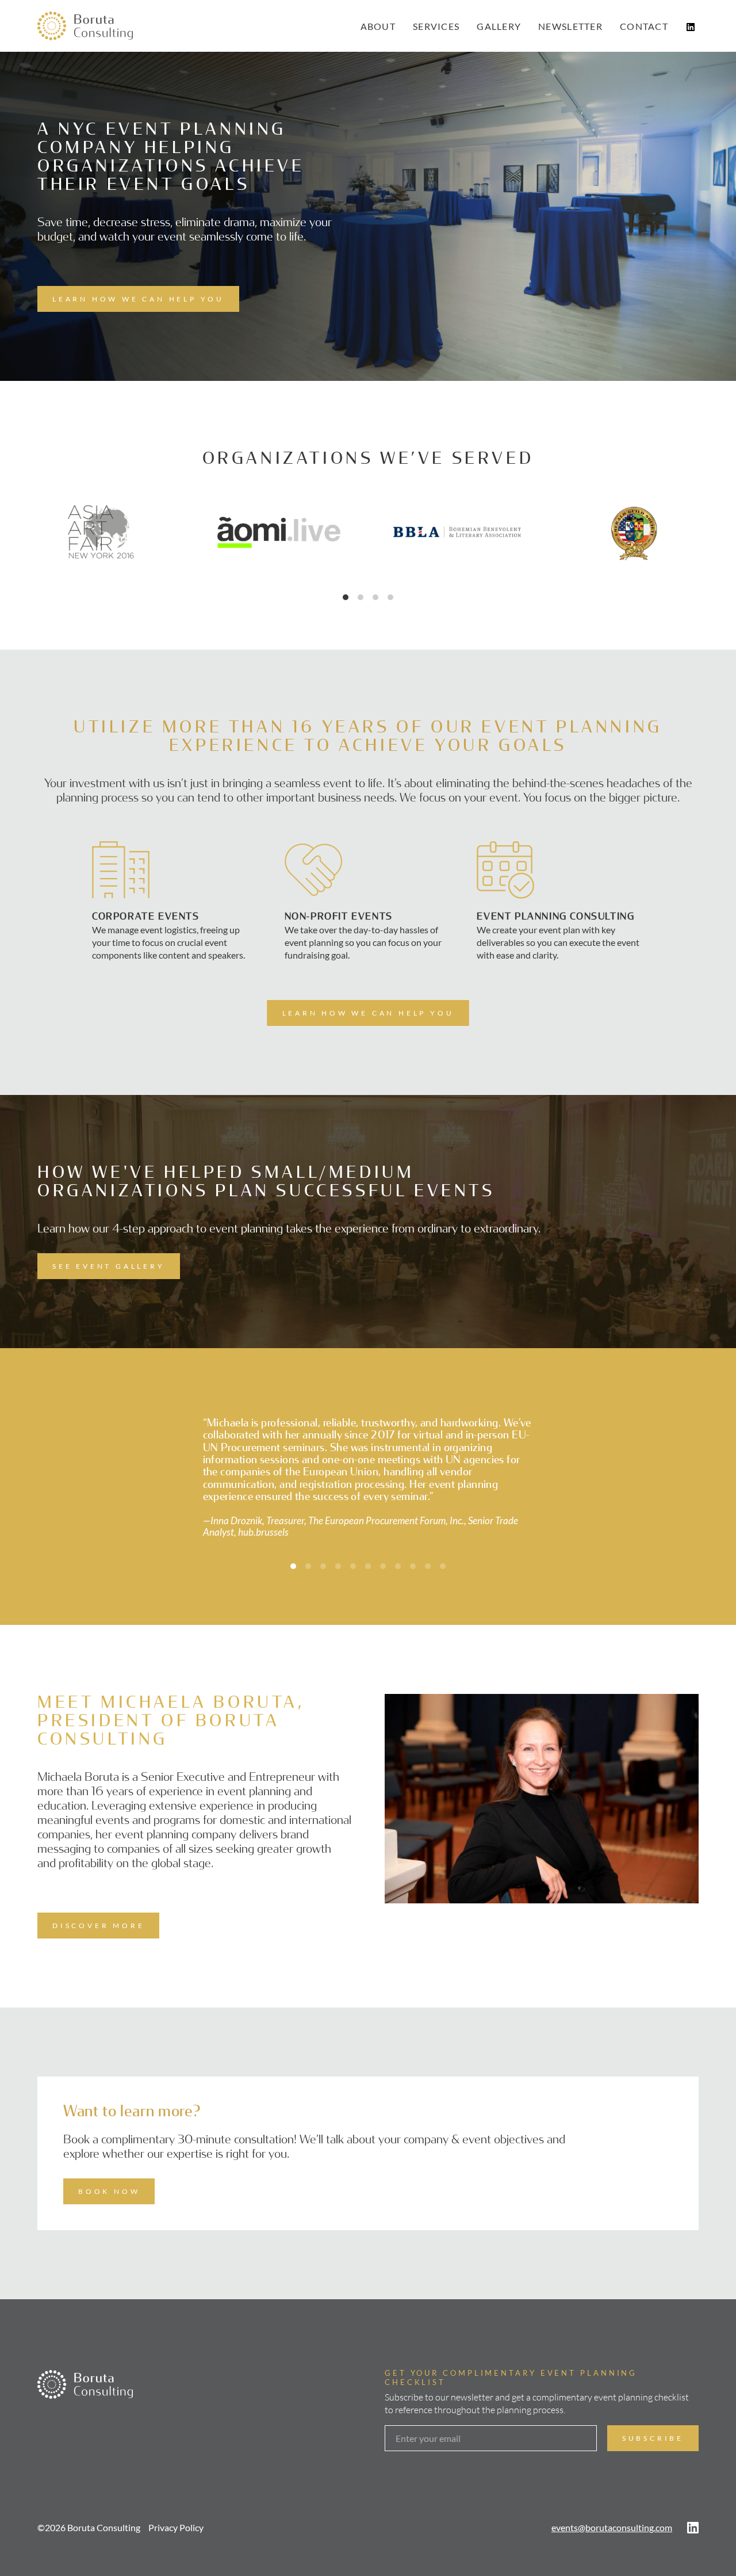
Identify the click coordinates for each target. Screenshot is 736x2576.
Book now (109, 2167)
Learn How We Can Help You (138, 299)
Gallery (499, 26)
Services (436, 26)
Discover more (98, 1901)
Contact (644, 26)
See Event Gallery (109, 1266)
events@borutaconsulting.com (612, 2503)
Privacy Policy (176, 2503)
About (378, 26)
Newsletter (570, 26)
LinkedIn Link (691, 27)
